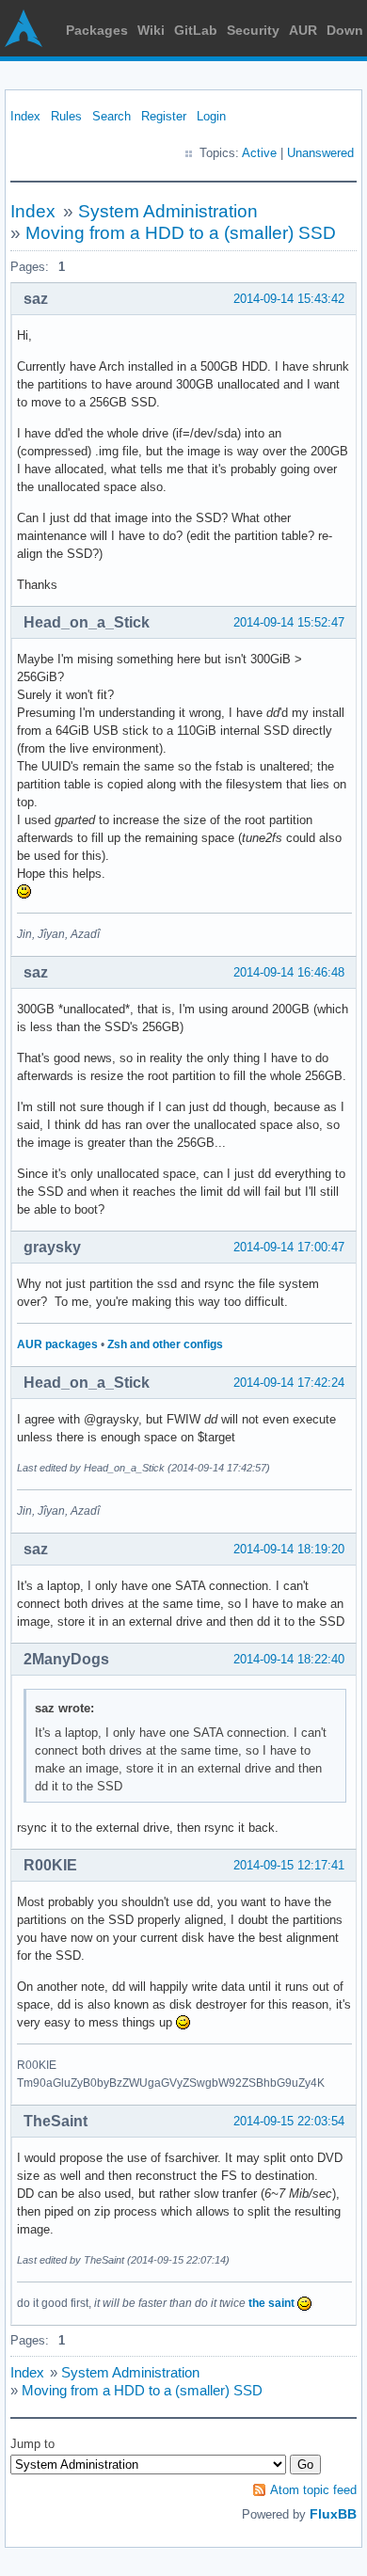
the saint (271, 2303)
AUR (303, 30)
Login (211, 116)
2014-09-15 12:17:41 (289, 1865)
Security (253, 30)
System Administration (168, 211)
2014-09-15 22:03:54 (289, 2121)
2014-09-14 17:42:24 (289, 1383)
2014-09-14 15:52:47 (289, 622)
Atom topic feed (313, 2490)
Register (164, 116)
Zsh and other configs (165, 1344)
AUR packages (57, 1344)
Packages (97, 30)
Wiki (151, 30)
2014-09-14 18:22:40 (289, 1659)
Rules (66, 116)
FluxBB (333, 2514)
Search (112, 116)
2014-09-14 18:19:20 (289, 1549)
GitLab (196, 30)
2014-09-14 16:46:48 (289, 972)
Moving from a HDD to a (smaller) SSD (181, 233)
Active (259, 153)
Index (25, 116)
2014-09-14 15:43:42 (289, 299)
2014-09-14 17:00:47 (289, 1247)
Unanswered (320, 153)
